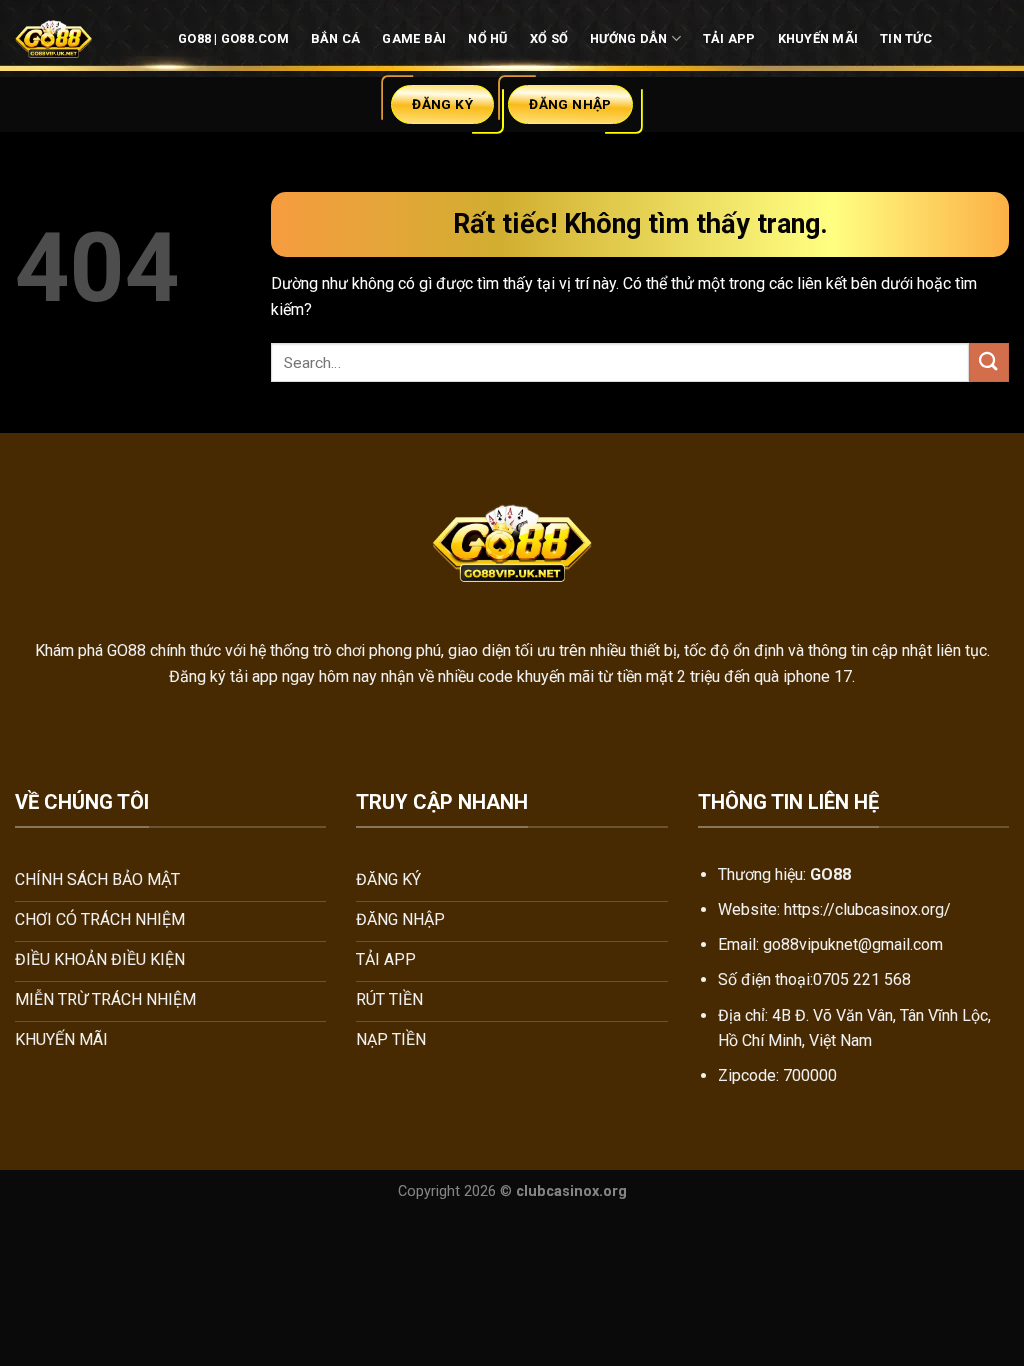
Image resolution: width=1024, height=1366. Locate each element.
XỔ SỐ (549, 38)
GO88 (124, 650)
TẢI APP (729, 38)
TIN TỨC (906, 38)
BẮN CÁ (336, 38)
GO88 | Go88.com (233, 38)
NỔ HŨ (487, 38)
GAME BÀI (414, 38)
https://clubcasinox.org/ (867, 909)
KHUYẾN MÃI (818, 38)
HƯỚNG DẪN (628, 38)
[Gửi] (989, 362)
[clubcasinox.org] (58, 38)
